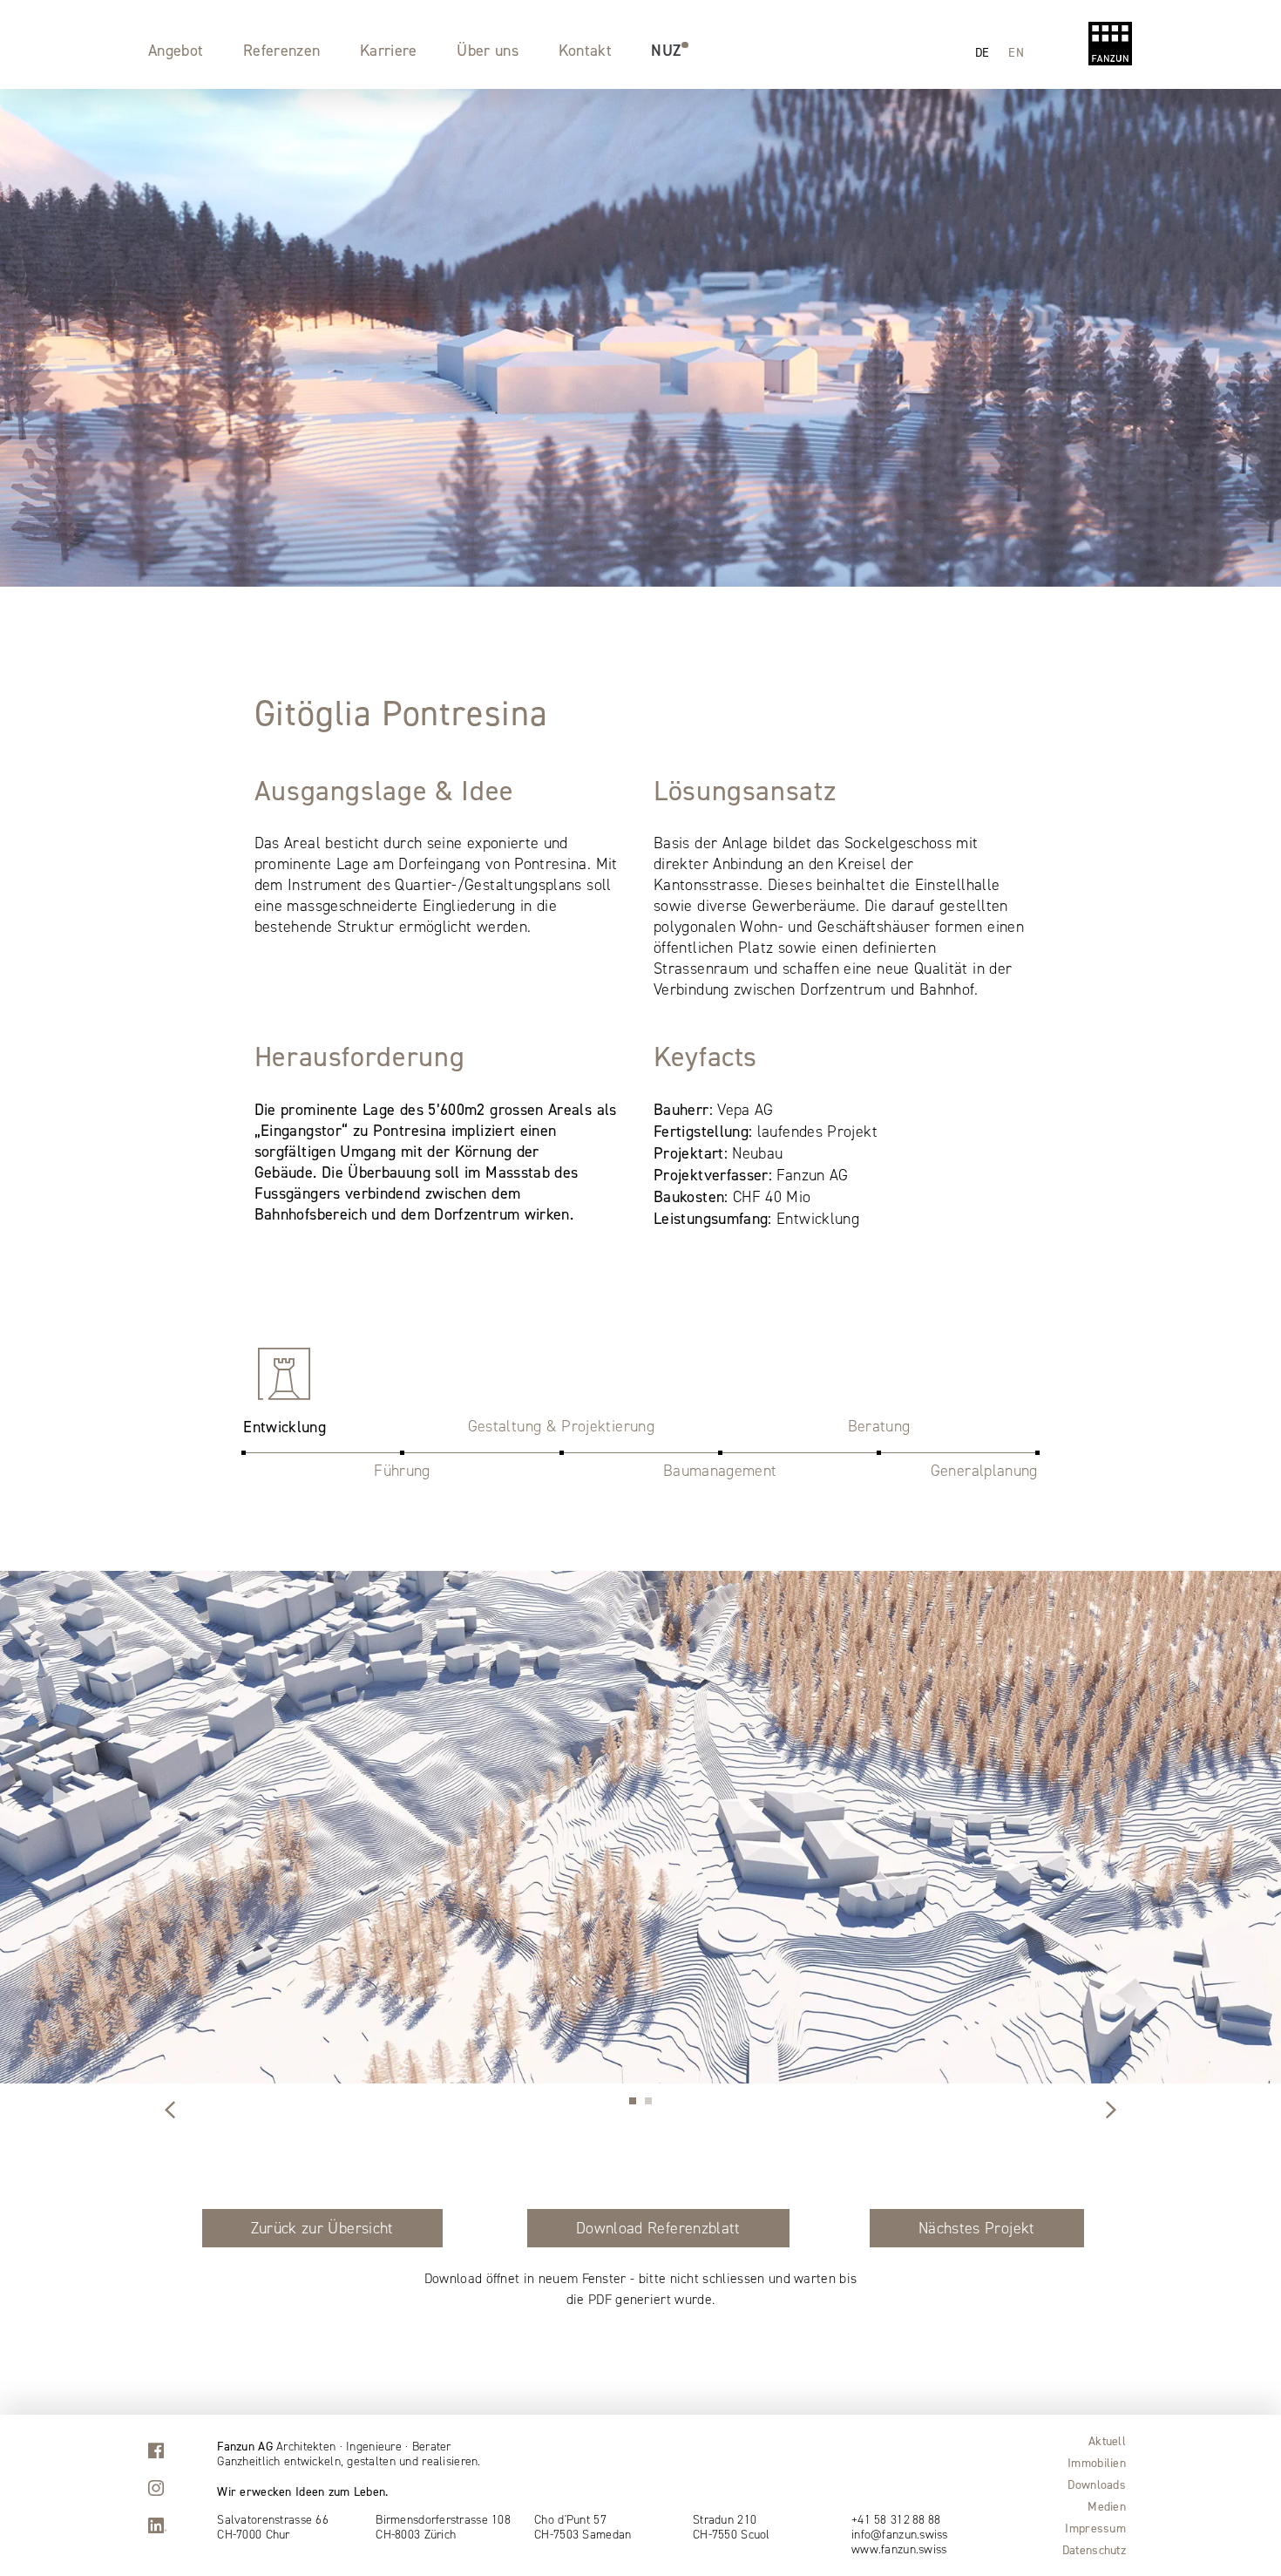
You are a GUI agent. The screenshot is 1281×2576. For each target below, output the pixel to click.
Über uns (488, 50)
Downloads (1097, 2484)
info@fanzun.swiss (900, 2535)
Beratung (879, 1426)
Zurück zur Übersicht (322, 2228)
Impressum (1095, 2528)
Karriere (389, 50)
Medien (1107, 2506)
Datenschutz (1094, 2550)
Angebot (176, 50)
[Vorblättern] (170, 2111)
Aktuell (1107, 2441)
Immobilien (1097, 2463)
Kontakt (586, 50)
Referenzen (282, 50)
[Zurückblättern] (1111, 2111)
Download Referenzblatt (658, 2228)
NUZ (666, 50)
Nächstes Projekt (977, 2228)
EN (1016, 52)
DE (983, 52)
